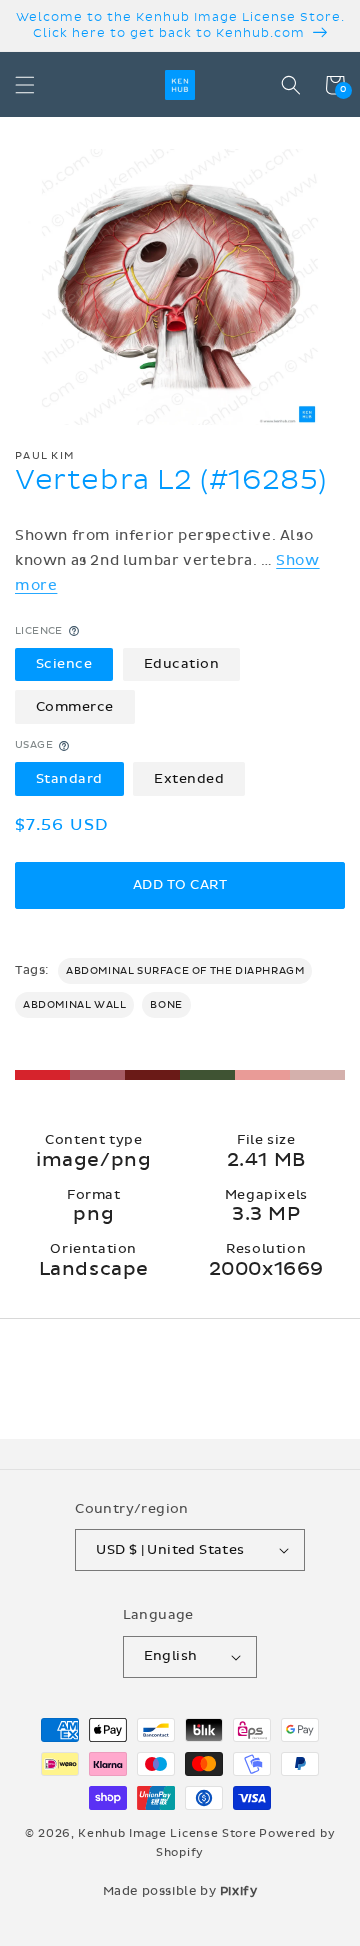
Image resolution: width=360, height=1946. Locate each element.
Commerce (75, 707)
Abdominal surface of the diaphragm (185, 971)
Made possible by (180, 1891)
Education (182, 664)
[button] (25, 85)
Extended (189, 779)
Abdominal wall (74, 1005)
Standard (69, 779)
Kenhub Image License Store (167, 1833)
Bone (166, 1005)
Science (64, 664)
